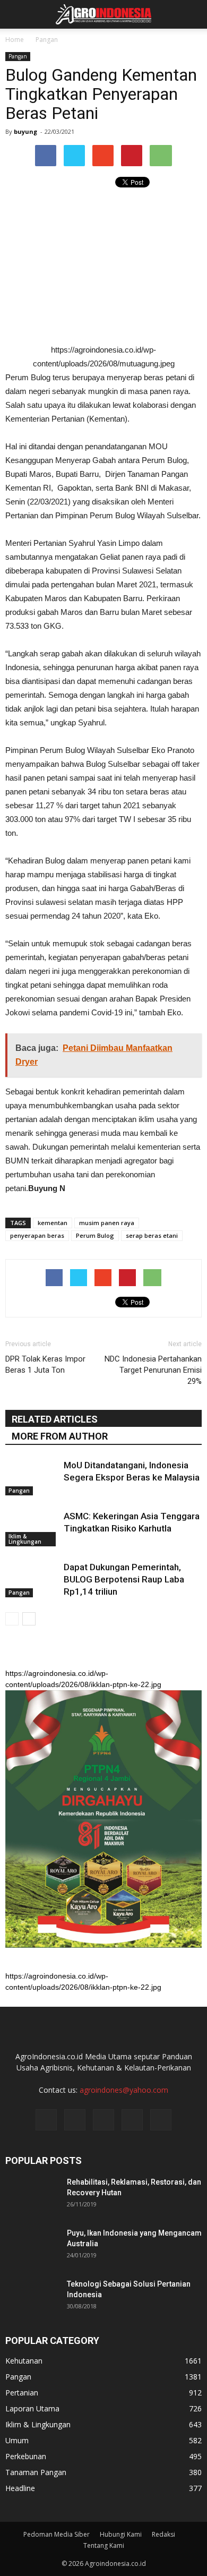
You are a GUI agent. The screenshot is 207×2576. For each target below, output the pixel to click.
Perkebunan (26, 2456)
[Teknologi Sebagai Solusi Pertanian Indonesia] (32, 2297)
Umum (17, 2440)
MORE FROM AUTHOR (60, 1436)
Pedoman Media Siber (57, 2534)
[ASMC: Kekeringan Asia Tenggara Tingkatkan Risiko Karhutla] (32, 1529)
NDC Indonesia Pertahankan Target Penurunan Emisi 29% (153, 1370)
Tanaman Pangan (36, 2472)
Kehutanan (24, 2361)
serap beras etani (152, 1235)
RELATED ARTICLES (55, 1419)
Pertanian (22, 2393)
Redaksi (163, 2534)
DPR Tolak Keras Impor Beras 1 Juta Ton (45, 1364)
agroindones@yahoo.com (124, 2090)
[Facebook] (46, 2120)
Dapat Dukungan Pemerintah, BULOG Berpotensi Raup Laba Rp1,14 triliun (124, 1579)
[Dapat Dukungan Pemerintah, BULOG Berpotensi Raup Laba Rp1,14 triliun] (32, 1580)
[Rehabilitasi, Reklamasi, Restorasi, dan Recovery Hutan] (32, 2195)
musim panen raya (107, 1223)
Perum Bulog (95, 1235)
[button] (192, 14)
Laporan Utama (32, 2408)
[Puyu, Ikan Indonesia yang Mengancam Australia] (32, 2246)
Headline (20, 2488)
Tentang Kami (104, 2545)
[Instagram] (75, 2120)
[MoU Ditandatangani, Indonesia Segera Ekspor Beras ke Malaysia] (32, 1478)
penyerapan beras (37, 1235)
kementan (53, 1223)
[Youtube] (161, 2120)
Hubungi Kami (121, 2534)
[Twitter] (103, 2120)
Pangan (18, 56)
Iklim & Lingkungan (25, 1539)
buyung (25, 131)
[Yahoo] (132, 2120)
